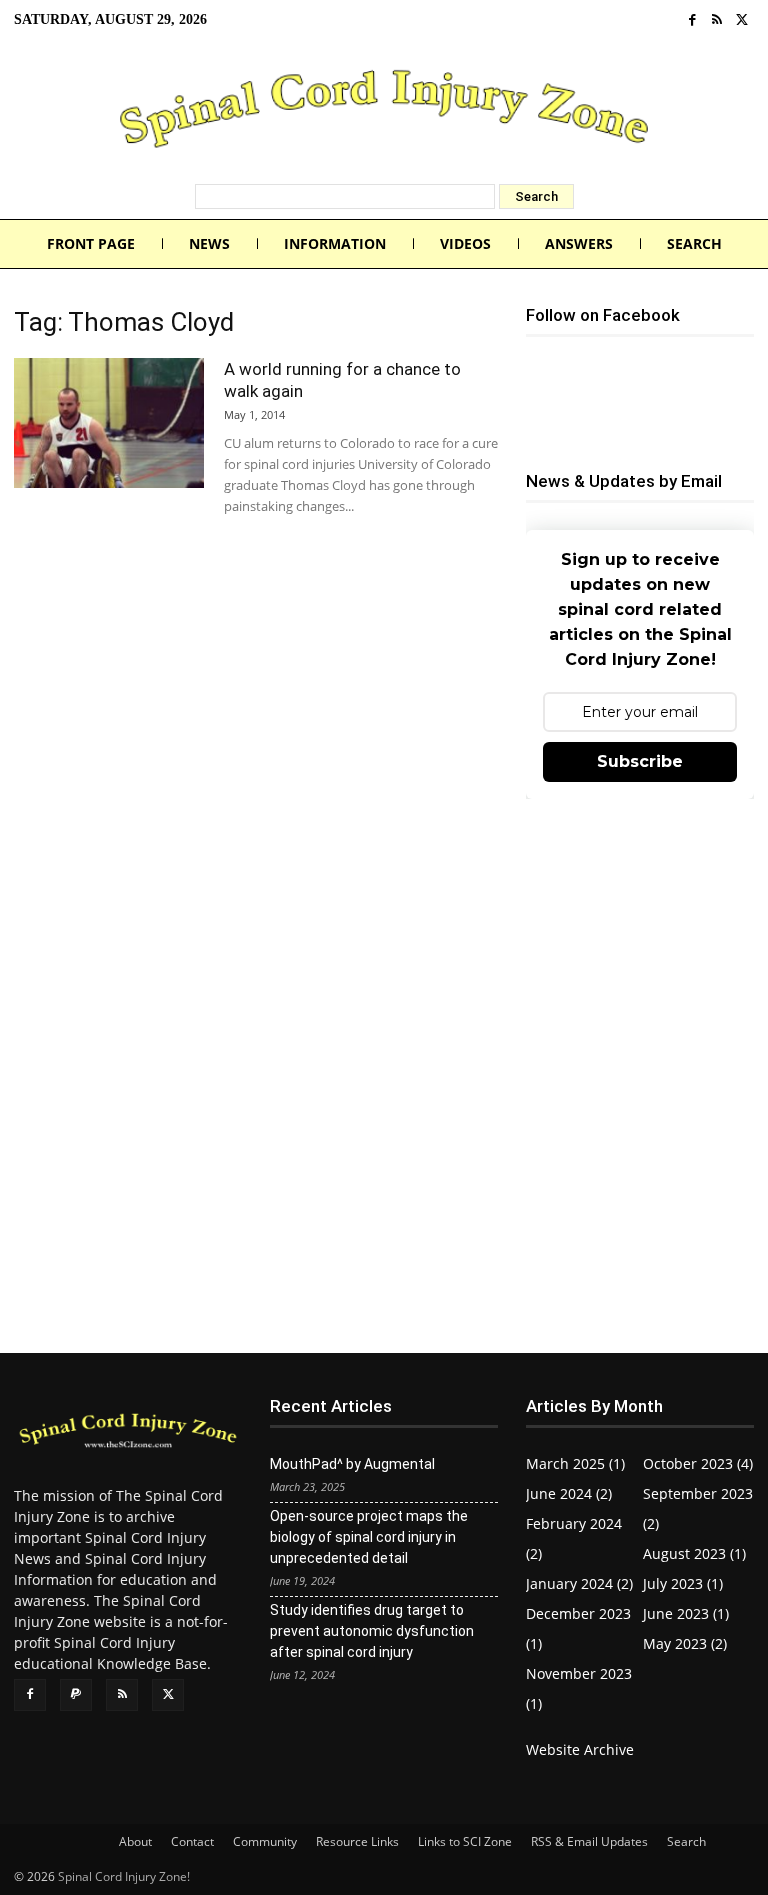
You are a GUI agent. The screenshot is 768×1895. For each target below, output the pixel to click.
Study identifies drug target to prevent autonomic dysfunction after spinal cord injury (372, 1631)
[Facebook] (692, 20)
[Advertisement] (640, 937)
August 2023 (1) (694, 1553)
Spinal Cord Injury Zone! (124, 1876)
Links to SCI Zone (465, 1841)
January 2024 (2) (579, 1583)
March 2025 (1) (575, 1463)
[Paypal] (76, 1695)
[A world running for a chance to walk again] (109, 423)
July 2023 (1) (683, 1583)
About (135, 1841)
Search (686, 1841)
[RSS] (717, 20)
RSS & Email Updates (589, 1841)
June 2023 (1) (686, 1613)
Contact (192, 1841)
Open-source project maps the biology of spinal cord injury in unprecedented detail (369, 1537)
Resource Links (357, 1841)
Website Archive (580, 1749)
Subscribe (640, 761)
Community (265, 1841)
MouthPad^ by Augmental (352, 1464)
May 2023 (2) (685, 1643)
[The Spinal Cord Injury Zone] (384, 112)
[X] (741, 20)
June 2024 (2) (569, 1493)
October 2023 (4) (698, 1463)
